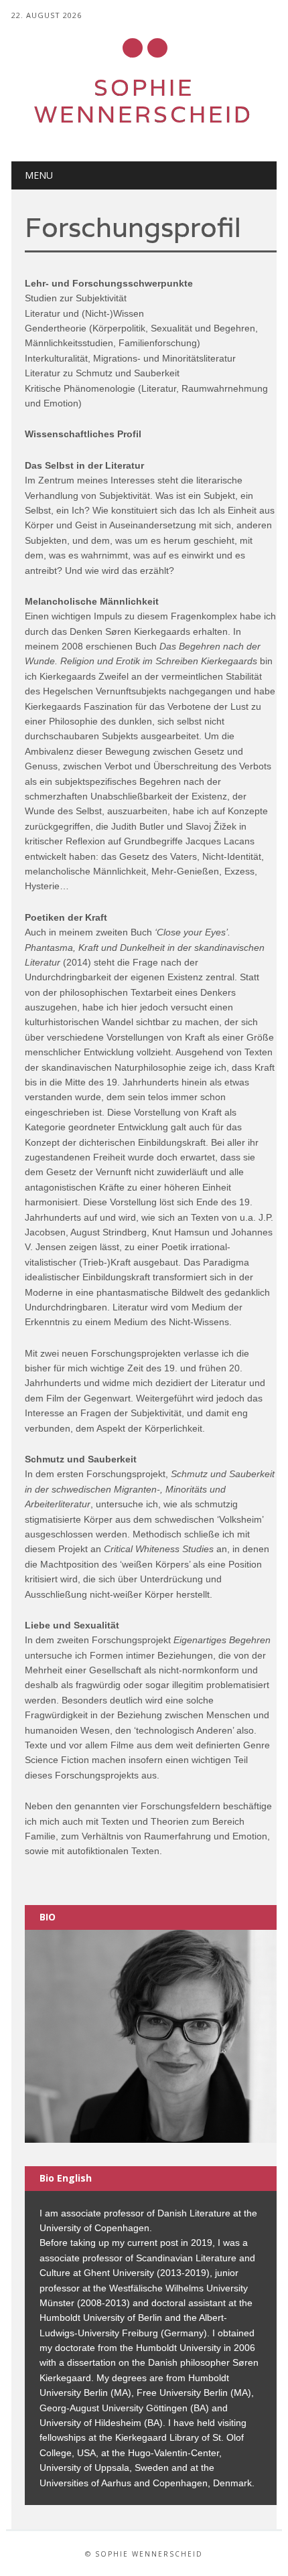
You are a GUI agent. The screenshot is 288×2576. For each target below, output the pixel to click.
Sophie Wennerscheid (144, 101)
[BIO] (151, 2036)
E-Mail (133, 49)
